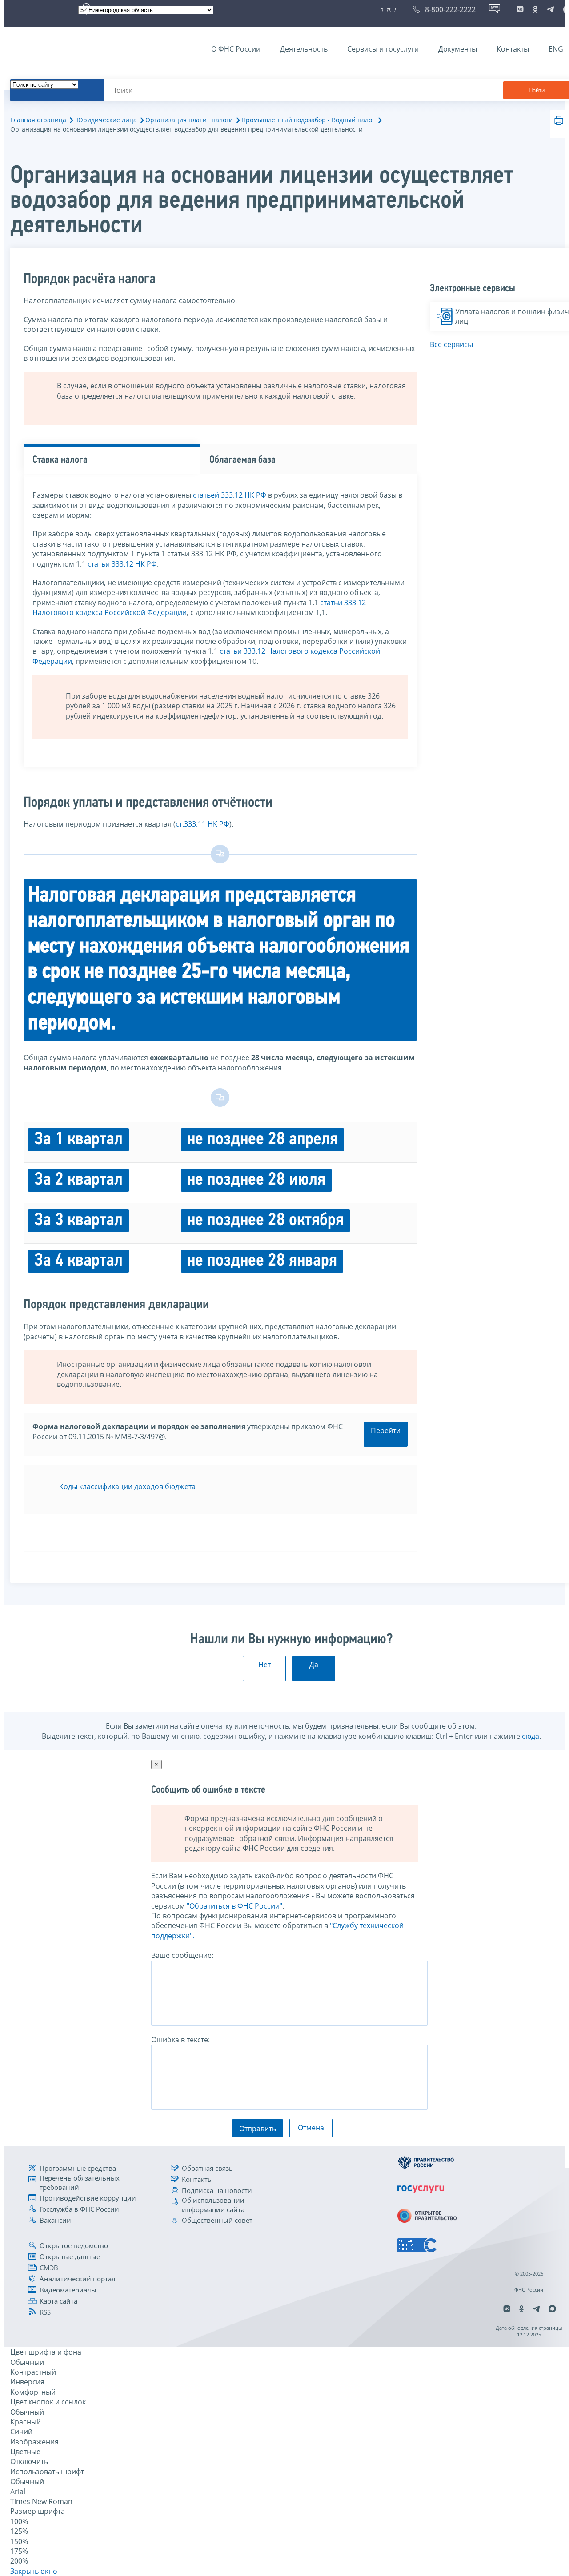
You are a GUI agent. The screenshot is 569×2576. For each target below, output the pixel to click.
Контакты (513, 49)
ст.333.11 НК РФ (202, 824)
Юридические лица (107, 120)
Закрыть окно (34, 2571)
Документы (458, 49)
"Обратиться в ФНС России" (234, 1906)
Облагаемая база (242, 460)
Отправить (258, 2129)
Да (314, 1665)
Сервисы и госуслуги (383, 49)
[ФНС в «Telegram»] (550, 9)
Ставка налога (60, 460)
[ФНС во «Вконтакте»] (520, 9)
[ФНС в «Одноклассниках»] (535, 9)
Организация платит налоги (189, 120)
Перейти (386, 1430)
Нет (264, 1665)
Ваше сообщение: (182, 1955)
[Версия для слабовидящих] (391, 9)
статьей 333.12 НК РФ (230, 495)
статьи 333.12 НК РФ (122, 564)
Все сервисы (451, 344)
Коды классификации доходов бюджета (127, 1486)
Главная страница (38, 120)
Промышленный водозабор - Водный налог (308, 120)
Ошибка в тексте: (180, 2040)
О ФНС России (236, 49)
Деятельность (304, 49)
